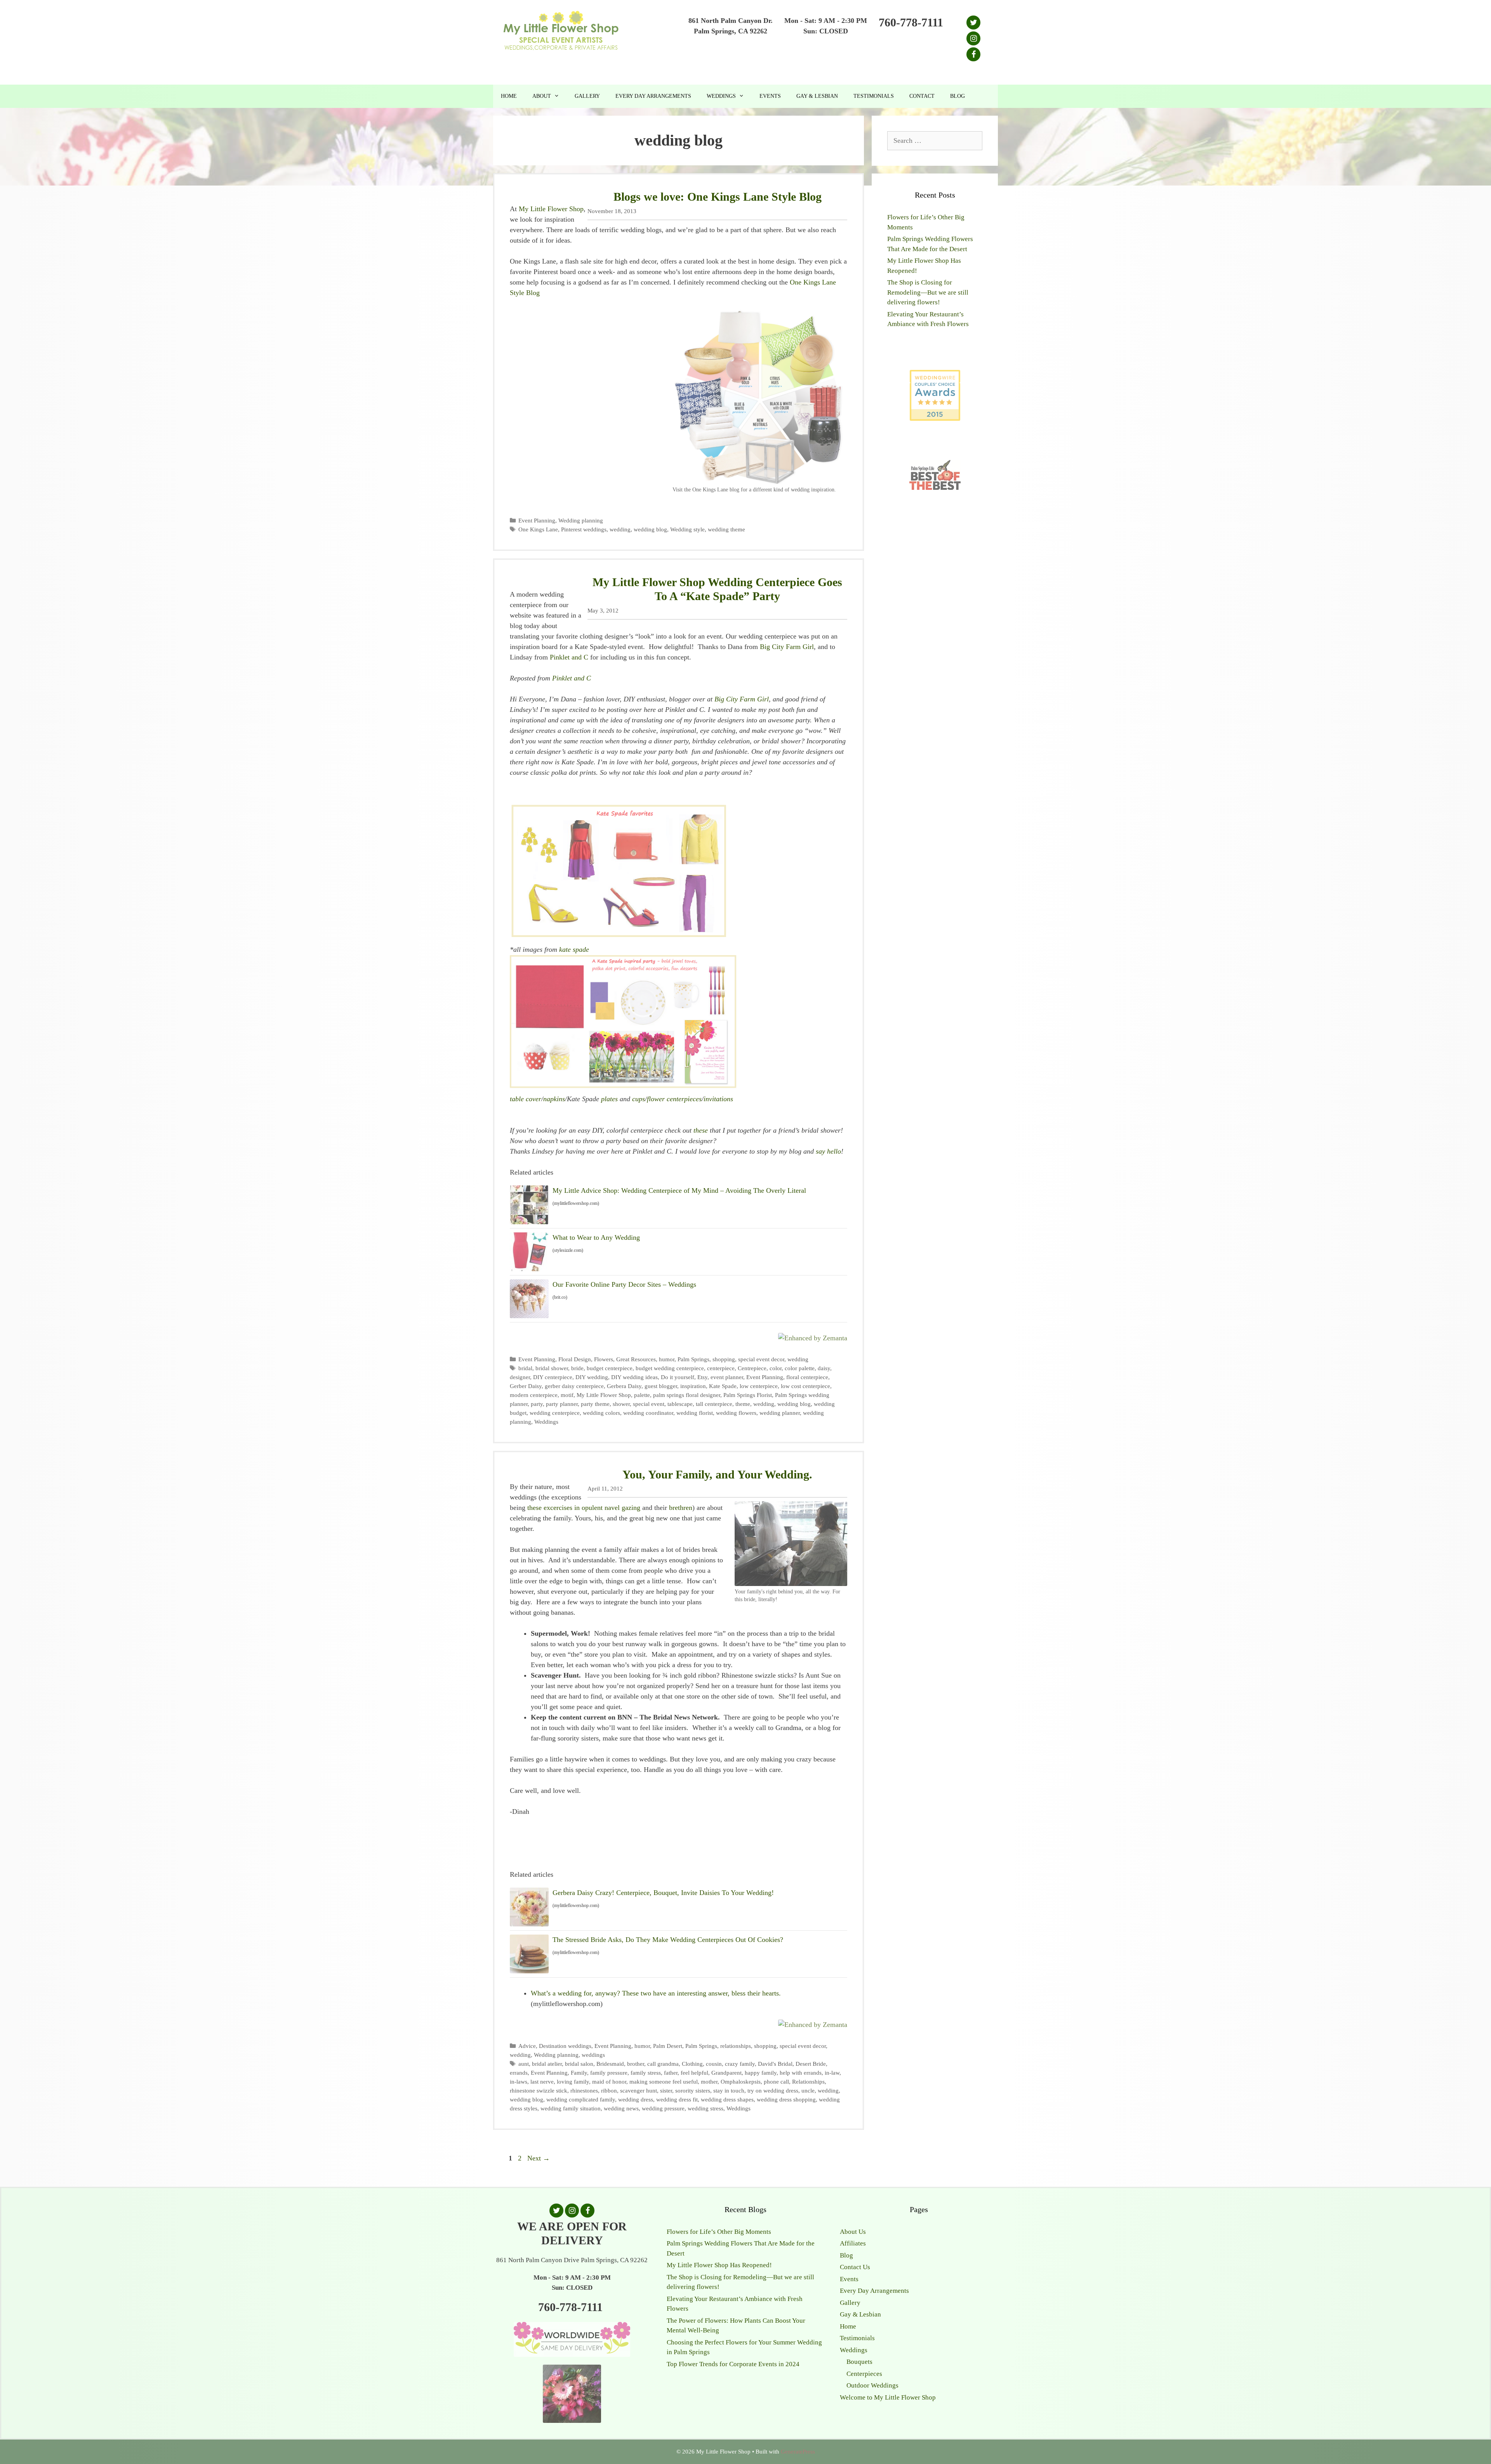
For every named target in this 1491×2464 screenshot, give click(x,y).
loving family (573, 2081)
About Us (853, 2232)
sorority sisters (693, 2090)
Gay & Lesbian (817, 96)
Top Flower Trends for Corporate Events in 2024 (733, 2364)
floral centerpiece (807, 1377)
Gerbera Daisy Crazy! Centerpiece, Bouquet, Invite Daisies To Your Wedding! (663, 1893)
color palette (800, 1368)
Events (770, 96)
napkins (554, 1099)
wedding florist (695, 1413)
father (671, 2073)
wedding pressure (663, 2108)
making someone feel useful (664, 2081)
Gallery (587, 96)
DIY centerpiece (553, 1377)
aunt (524, 2064)
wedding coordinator (648, 1413)
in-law (832, 2073)
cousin (714, 2064)
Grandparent (726, 2073)
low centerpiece (759, 1386)
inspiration (693, 1386)
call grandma (663, 2064)
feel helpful (694, 2073)
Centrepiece (752, 1368)
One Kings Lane (538, 529)
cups (639, 1099)
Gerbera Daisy (624, 1386)
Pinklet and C (569, 657)
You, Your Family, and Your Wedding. (717, 1474)
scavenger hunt (639, 2090)
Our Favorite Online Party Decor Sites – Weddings (624, 1284)
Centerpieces (864, 2374)
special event (649, 1404)
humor (667, 1359)
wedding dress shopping (786, 2099)
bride (577, 1368)
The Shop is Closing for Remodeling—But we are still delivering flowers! (928, 292)
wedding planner (780, 1413)
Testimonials (874, 96)
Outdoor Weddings (872, 2385)
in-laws (519, 2081)
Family (579, 2073)
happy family (761, 2073)
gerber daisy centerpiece (574, 1386)
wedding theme (726, 529)
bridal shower (552, 1368)
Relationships (808, 2081)
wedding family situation (571, 2108)
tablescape (680, 1404)
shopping (724, 1359)
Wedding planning (581, 520)
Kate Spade (723, 1386)
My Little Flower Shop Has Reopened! (719, 2265)
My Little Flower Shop (551, 209)
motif (567, 1395)
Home (509, 96)
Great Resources (636, 1359)
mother (709, 2081)
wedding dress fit (677, 2099)
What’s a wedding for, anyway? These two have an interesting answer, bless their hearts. (656, 1993)
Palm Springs (693, 1359)
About (542, 96)
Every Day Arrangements (653, 96)
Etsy (702, 1377)
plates (608, 1099)
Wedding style (687, 529)
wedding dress (636, 2099)
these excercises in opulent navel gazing (584, 1508)
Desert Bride (811, 2064)
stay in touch (729, 2090)
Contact (922, 96)
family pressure (609, 2073)
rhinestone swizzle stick (539, 2090)
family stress (646, 2073)
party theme (595, 1404)
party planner (562, 1404)
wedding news (621, 2108)
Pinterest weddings (584, 529)
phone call (776, 2081)
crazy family (740, 2064)
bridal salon (579, 2064)
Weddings (721, 96)
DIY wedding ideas (634, 1377)
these (700, 1130)
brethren (681, 1508)
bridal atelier (547, 2064)
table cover (526, 1099)
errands (519, 2073)
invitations (718, 1099)
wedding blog (650, 529)
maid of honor (609, 2081)
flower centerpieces (674, 1099)
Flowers (604, 1359)
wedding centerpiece (555, 1413)
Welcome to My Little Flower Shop (888, 2397)
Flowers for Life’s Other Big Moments (719, 2232)
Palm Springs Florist (748, 1395)
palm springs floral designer (687, 1395)
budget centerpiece (610, 1368)
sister (666, 2090)
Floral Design (575, 1359)
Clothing (692, 2064)
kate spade (574, 949)
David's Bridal (775, 2064)
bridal (525, 1368)
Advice (527, 2046)
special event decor (761, 1359)
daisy (824, 1368)
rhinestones (584, 2090)
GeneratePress (798, 2452)
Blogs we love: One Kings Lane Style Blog (718, 197)
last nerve (542, 2081)
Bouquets (859, 2362)
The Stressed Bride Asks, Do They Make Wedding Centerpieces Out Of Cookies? (668, 1940)
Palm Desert (668, 2046)
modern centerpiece (534, 1395)
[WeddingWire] (935, 376)
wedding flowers (736, 1413)
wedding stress (706, 2108)
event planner (727, 1377)
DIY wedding (592, 1377)
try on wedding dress (773, 2090)
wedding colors (601, 1413)
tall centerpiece (714, 1404)
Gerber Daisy (526, 1386)
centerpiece (721, 1368)
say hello (828, 1151)
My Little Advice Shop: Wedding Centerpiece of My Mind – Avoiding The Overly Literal (679, 1190)
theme (743, 1404)
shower (621, 1404)
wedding (620, 529)
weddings (593, 2055)
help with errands (801, 2073)
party (537, 1404)
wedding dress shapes (727, 2099)
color (776, 1368)
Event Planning (537, 520)
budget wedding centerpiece (670, 1368)
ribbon (609, 2090)
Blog (958, 96)
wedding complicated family (581, 2099)
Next (539, 2158)
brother (636, 2064)
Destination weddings (565, 2046)
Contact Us (855, 2267)
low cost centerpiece (805, 1386)
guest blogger (661, 1386)
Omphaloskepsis (741, 2081)
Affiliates (853, 2243)
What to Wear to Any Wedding (596, 1237)
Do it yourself (678, 1377)
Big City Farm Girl (787, 647)
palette (642, 1395)
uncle (808, 2090)
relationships (736, 2046)
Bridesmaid (610, 2064)
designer (520, 1377)
